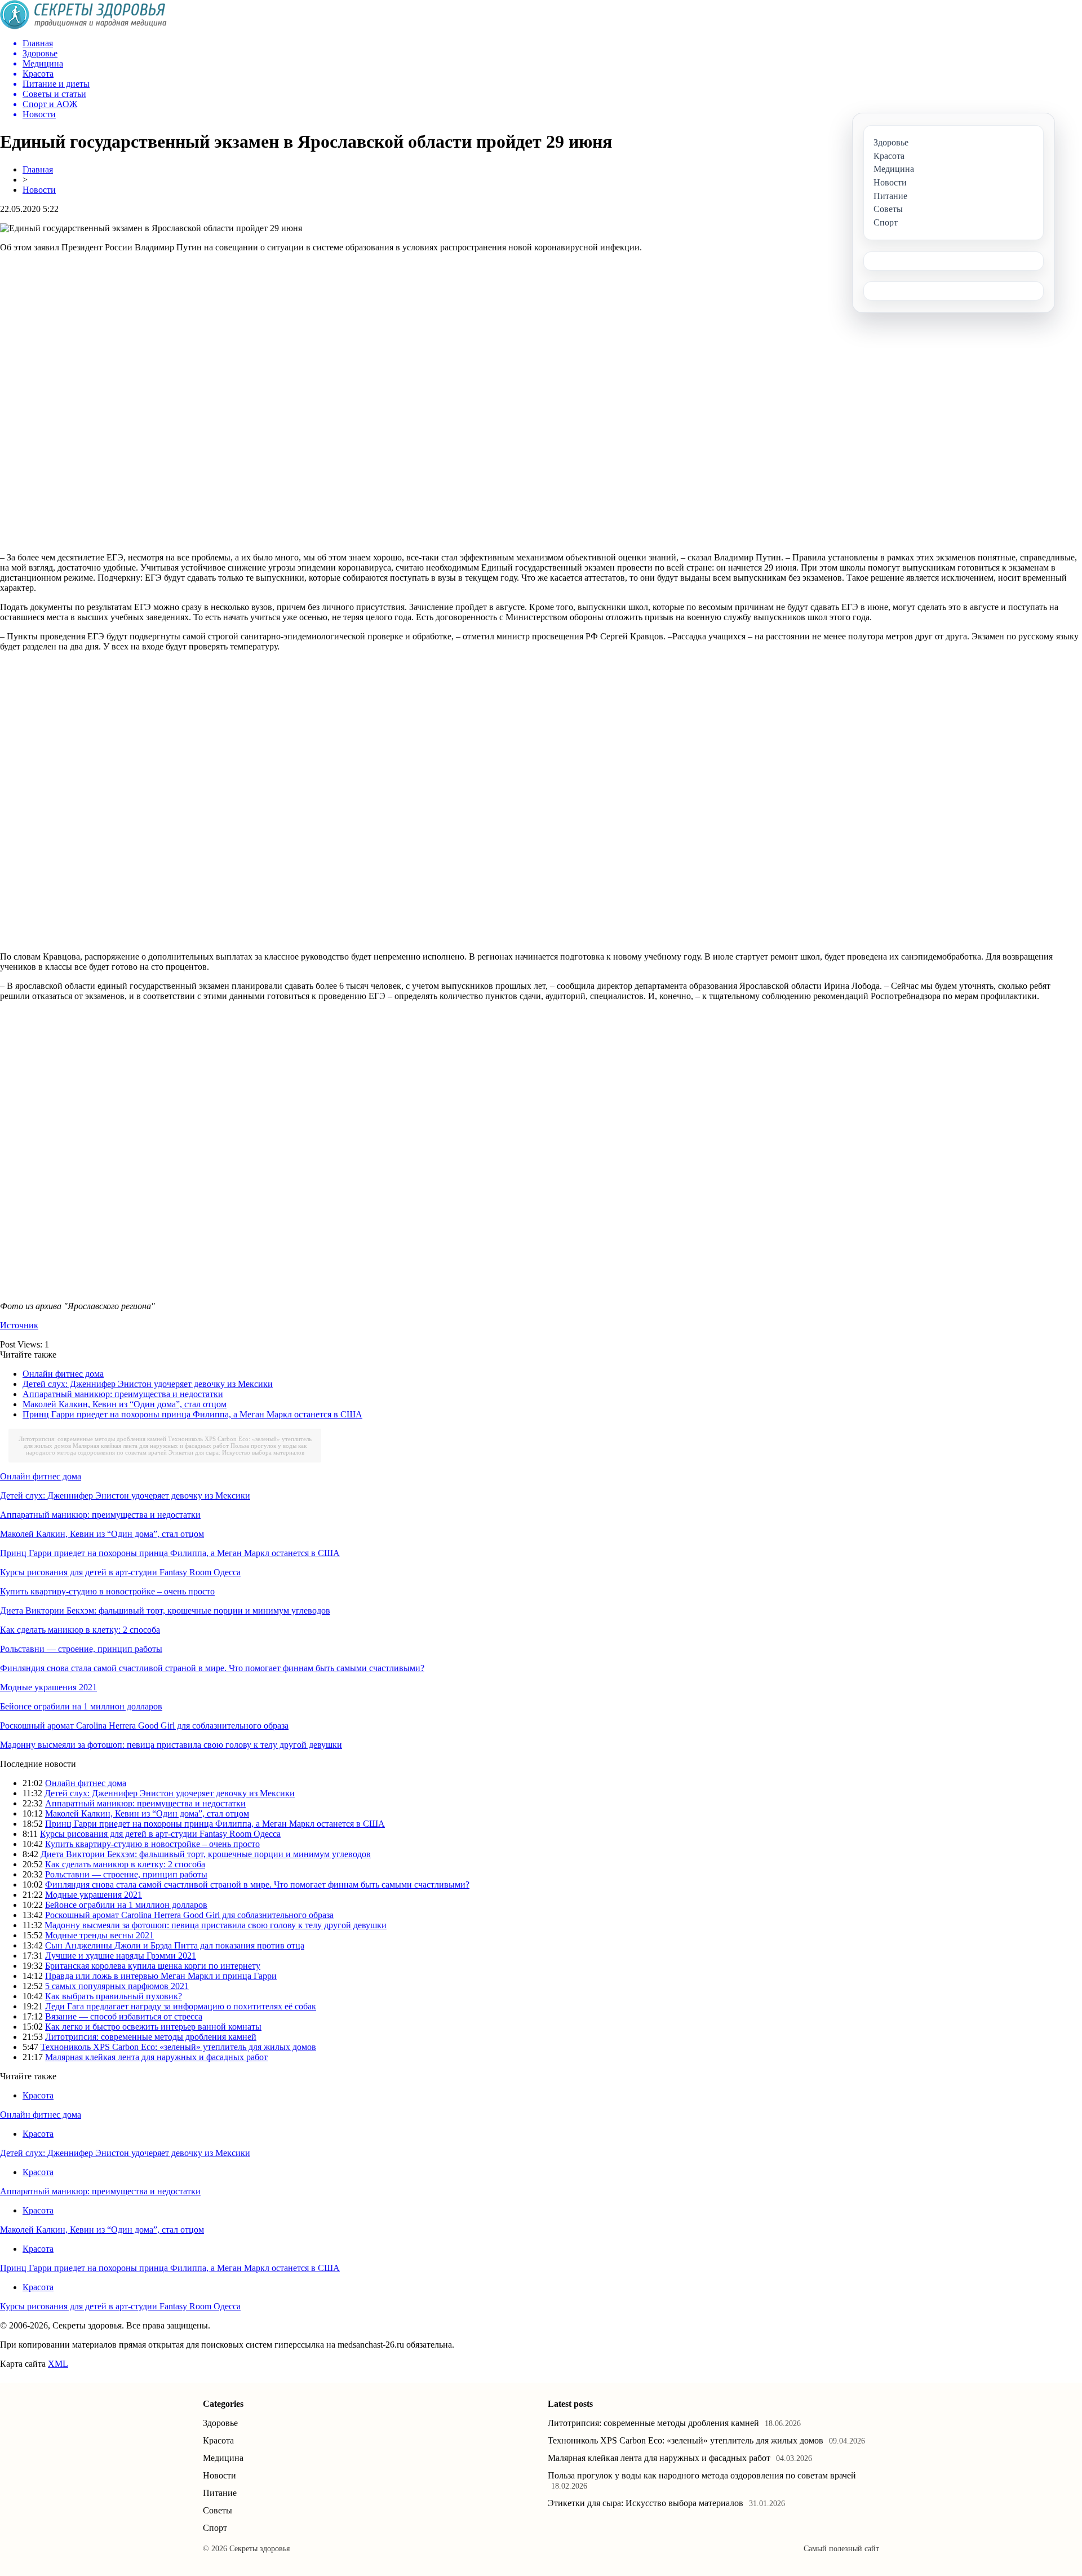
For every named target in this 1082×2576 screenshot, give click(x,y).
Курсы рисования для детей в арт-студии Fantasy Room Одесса (120, 1572)
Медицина (223, 2458)
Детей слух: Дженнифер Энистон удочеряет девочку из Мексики (148, 1384)
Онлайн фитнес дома (63, 1374)
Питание (220, 2493)
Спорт (215, 2528)
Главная (38, 169)
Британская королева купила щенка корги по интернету (153, 1966)
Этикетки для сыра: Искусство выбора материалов (236, 1452)
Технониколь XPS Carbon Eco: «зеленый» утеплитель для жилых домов (178, 2047)
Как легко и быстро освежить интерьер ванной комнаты (153, 2027)
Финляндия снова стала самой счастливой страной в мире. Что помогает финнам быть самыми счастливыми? (212, 1668)
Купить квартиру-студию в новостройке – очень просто (107, 1591)
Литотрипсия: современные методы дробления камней (92, 1439)
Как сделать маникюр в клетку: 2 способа (80, 1630)
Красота (38, 2095)
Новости (39, 190)
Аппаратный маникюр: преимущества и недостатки (123, 1394)
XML (58, 2364)
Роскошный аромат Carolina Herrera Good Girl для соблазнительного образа (144, 1726)
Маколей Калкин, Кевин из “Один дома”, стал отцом (125, 1404)
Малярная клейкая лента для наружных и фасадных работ (151, 1446)
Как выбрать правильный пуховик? (114, 1996)
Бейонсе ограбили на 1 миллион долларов (81, 1706)
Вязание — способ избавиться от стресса (124, 2016)
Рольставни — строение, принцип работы (81, 1649)
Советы (218, 2510)
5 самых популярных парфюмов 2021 (117, 1986)
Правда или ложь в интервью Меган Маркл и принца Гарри (161, 1976)
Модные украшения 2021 (48, 1687)
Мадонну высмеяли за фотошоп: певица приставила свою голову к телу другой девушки (171, 1745)
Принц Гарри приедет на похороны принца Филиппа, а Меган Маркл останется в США (192, 1414)
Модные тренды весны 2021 (99, 1935)
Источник (19, 1325)
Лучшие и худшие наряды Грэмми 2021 (121, 1956)
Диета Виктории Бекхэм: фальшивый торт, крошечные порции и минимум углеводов (165, 1610)
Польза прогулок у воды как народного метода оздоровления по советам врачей (166, 1449)
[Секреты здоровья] (83, 26)
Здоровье (220, 2423)
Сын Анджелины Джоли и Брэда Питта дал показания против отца (175, 1945)
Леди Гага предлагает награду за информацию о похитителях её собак (181, 2006)
